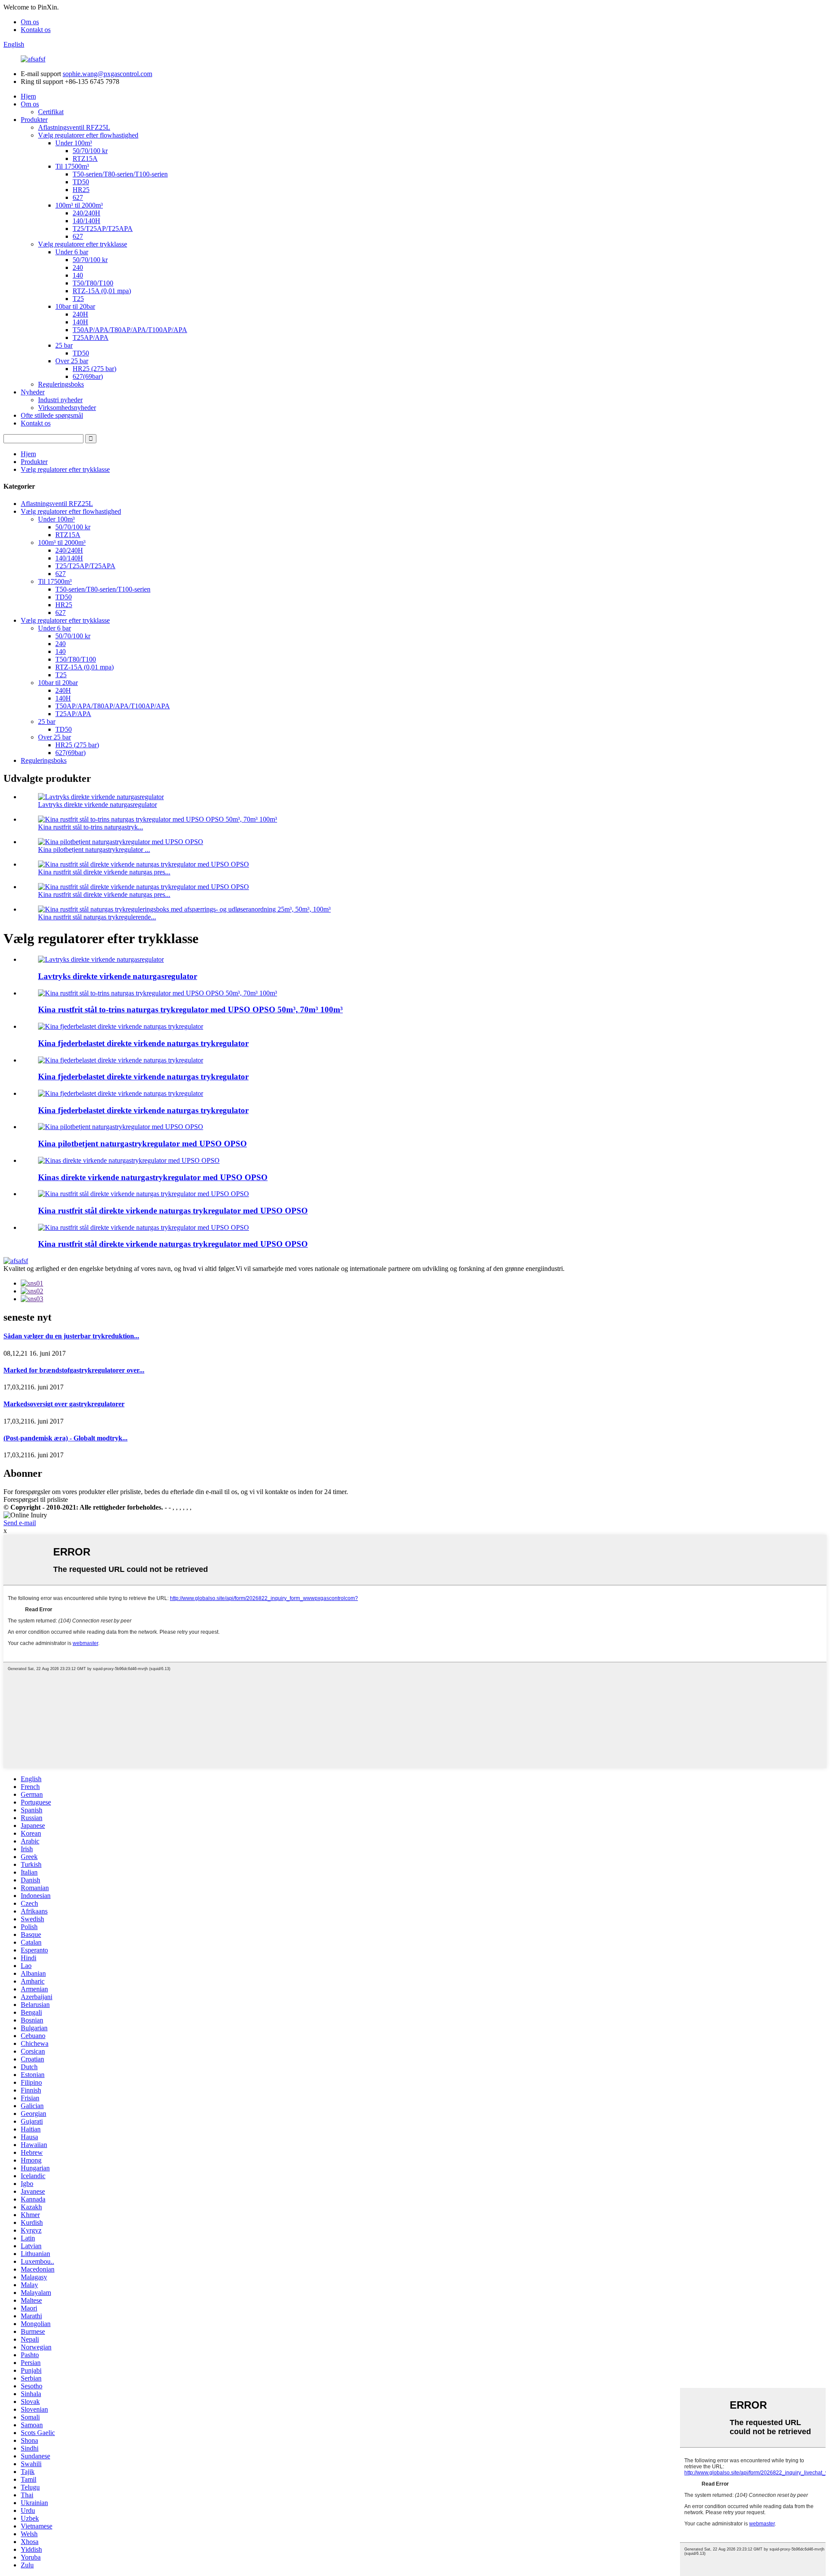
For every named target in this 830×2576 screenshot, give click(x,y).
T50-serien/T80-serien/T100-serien (120, 174)
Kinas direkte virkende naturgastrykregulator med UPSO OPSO (153, 1177)
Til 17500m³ (72, 166)
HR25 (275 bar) (94, 369)
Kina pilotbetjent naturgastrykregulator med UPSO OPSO (142, 1144)
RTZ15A (85, 158)
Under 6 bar (72, 252)
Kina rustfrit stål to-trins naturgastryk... (91, 827)
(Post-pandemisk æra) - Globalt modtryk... (65, 1438)
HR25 (81, 190)
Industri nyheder (60, 400)
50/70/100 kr (90, 151)
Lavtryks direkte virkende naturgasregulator (97, 805)
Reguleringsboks (61, 384)
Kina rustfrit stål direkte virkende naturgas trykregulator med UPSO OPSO (173, 1211)
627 (78, 197)
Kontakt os (36, 30)
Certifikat (51, 112)
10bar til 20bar (75, 306)
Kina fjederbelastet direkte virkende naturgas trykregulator (143, 1043)
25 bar (64, 345)
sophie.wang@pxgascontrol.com (107, 74)
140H (80, 322)
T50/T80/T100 (93, 283)
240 (78, 267)
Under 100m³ (74, 143)
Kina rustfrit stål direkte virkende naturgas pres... (104, 872)
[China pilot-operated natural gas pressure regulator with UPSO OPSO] (121, 1127)
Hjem (28, 96)
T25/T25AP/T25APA (103, 229)
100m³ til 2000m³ (79, 205)
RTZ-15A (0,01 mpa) (102, 291)
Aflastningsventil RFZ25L (74, 127)
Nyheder (33, 392)
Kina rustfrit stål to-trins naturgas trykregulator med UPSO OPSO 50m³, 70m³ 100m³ (190, 1010)
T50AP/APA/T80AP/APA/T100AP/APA (130, 330)
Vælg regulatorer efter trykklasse (83, 244)
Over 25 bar (72, 361)
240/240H (86, 213)
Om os (30, 22)
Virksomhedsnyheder (67, 408)
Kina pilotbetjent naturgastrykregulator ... (94, 850)
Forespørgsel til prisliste (36, 1499)
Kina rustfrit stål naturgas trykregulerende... (97, 917)
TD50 (81, 182)
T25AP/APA (91, 338)
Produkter (34, 120)
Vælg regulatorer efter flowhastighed (88, 135)
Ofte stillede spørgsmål (52, 415)
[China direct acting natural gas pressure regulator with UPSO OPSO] (129, 1160)
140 (78, 275)
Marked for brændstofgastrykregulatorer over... (74, 1370)
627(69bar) (88, 376)
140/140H (86, 221)
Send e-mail (20, 1523)
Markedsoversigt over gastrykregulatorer (64, 1404)
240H (80, 314)
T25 (78, 299)
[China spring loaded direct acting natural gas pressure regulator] (121, 1026)
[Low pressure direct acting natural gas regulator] (101, 959)
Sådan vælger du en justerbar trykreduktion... (71, 1336)
